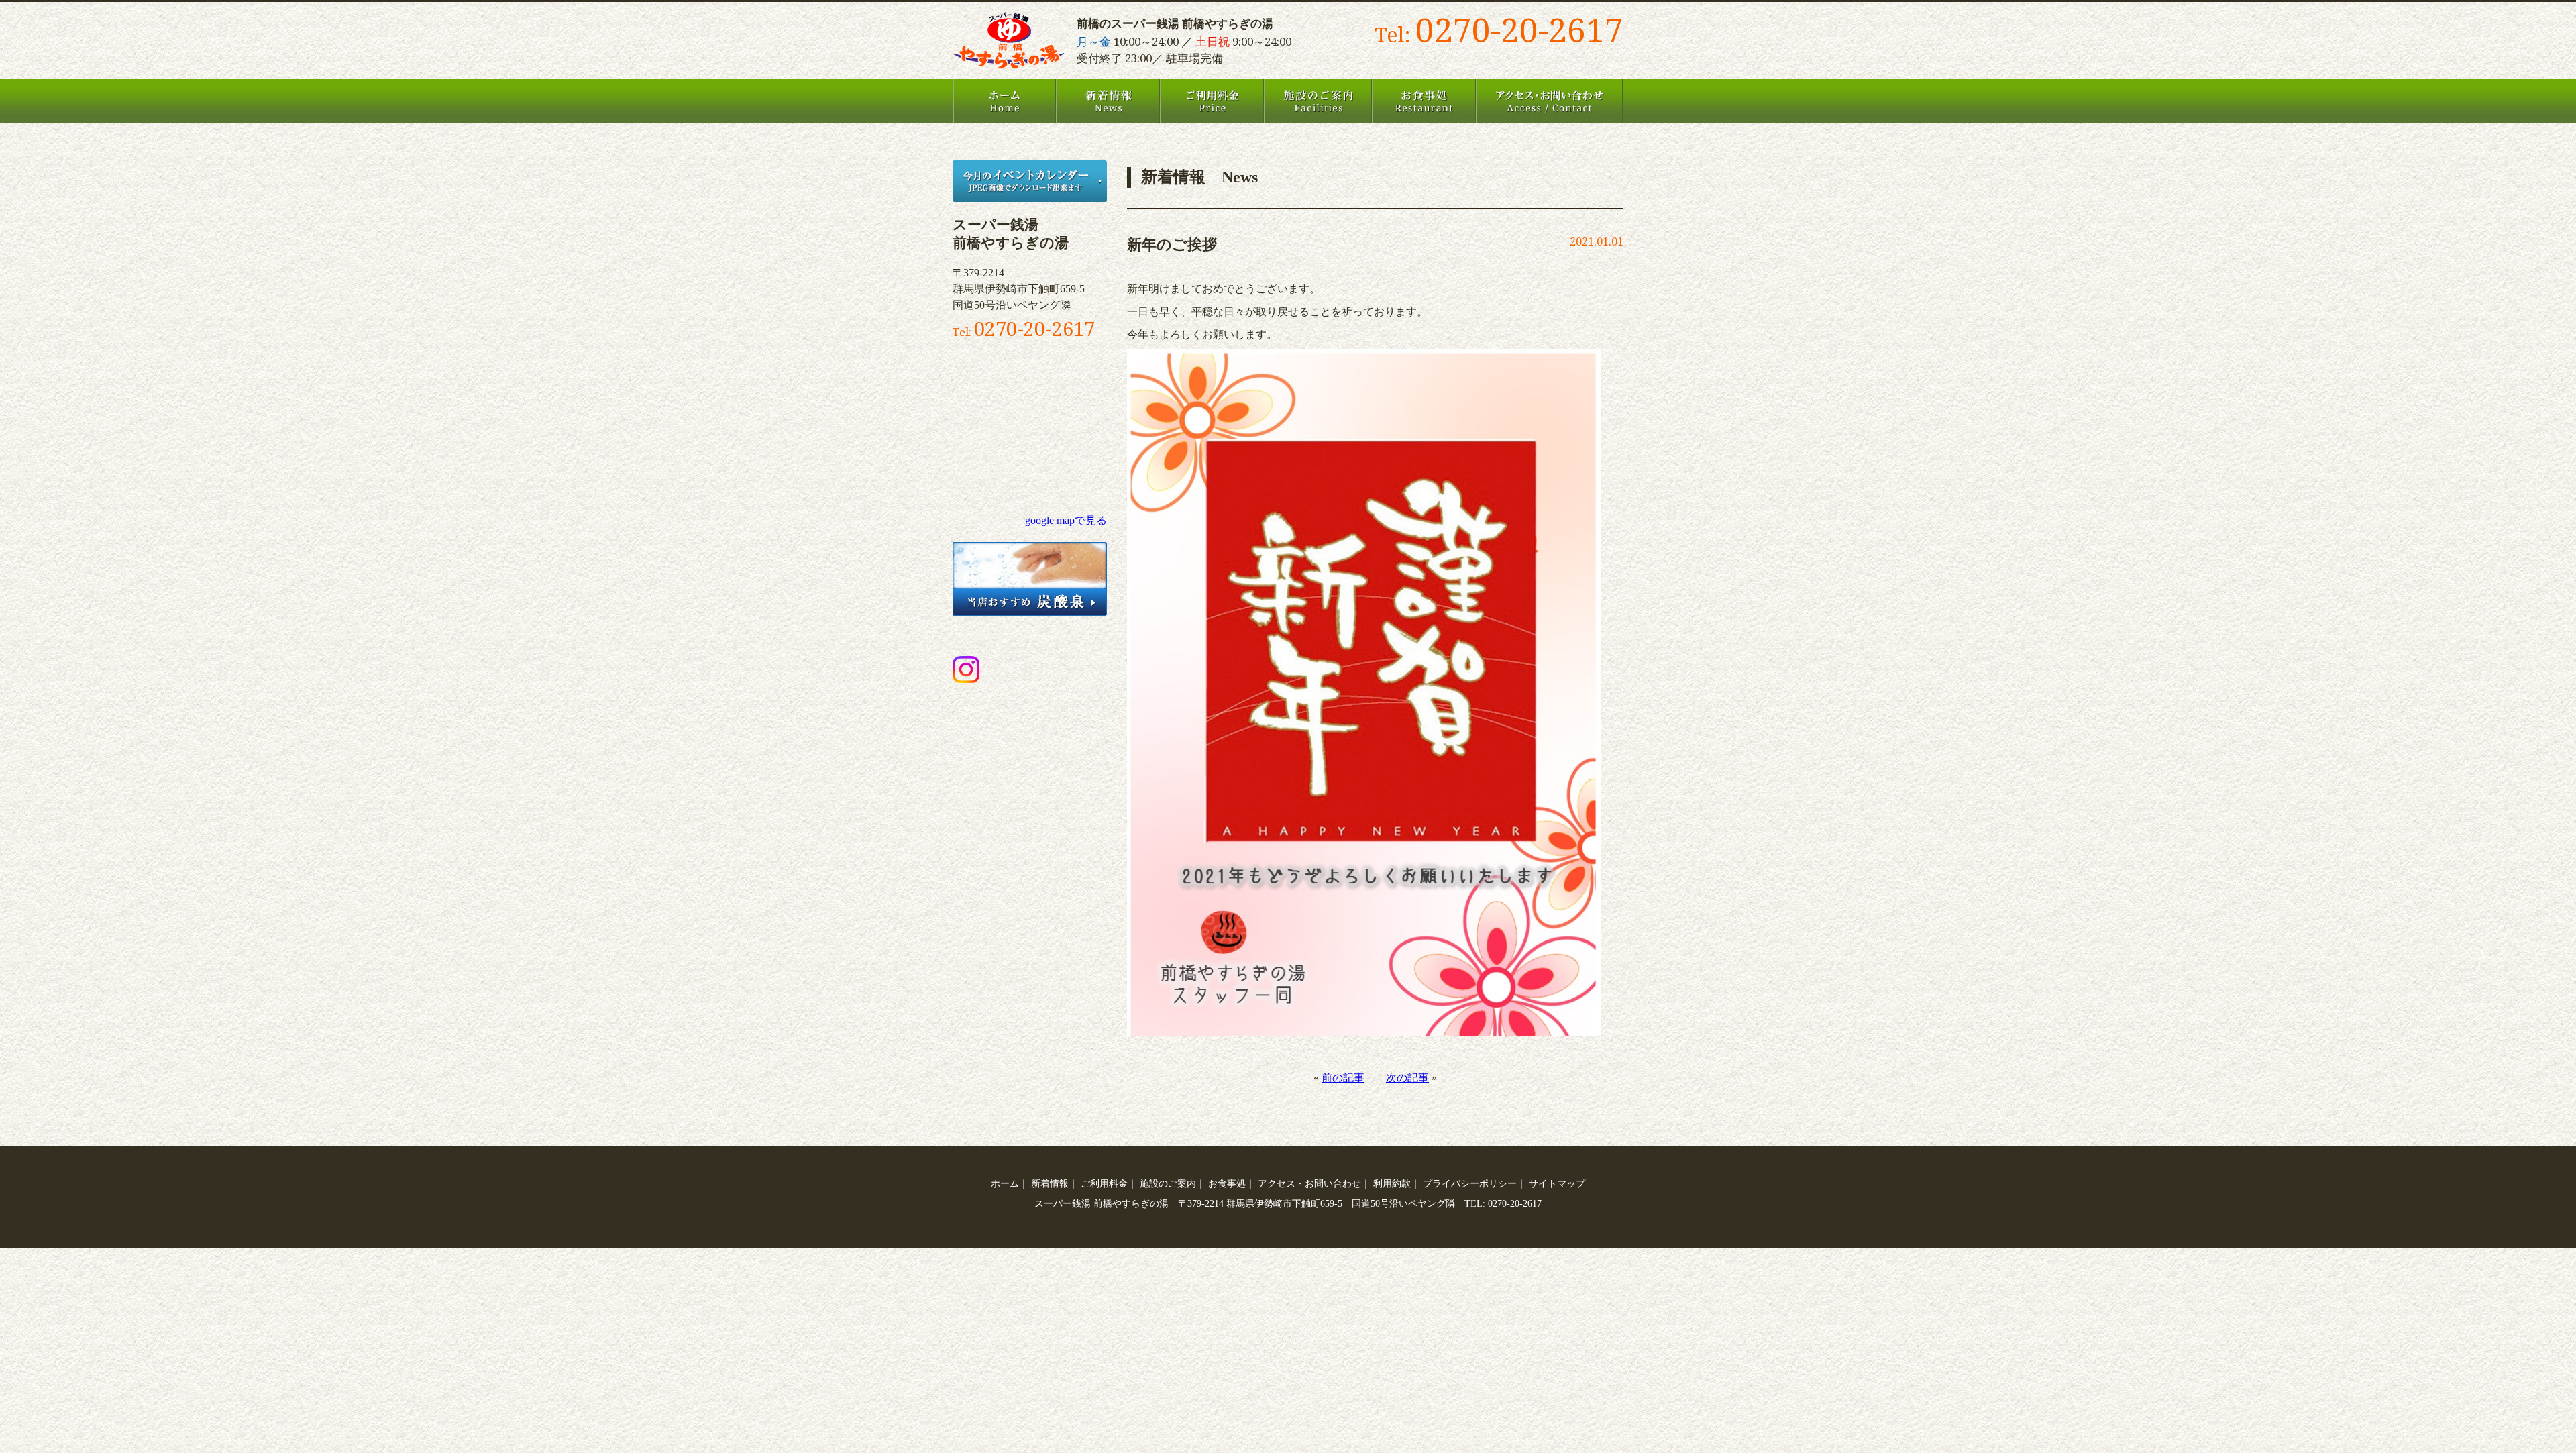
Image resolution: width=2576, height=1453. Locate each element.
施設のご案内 (1318, 101)
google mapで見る (1066, 520)
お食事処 (1424, 101)
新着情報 (1108, 101)
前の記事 (1343, 1078)
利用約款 (1392, 1183)
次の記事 (1407, 1078)
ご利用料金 (1212, 101)
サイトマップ (1557, 1183)
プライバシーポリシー (1470, 1183)
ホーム (1004, 101)
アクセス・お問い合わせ (1550, 101)
